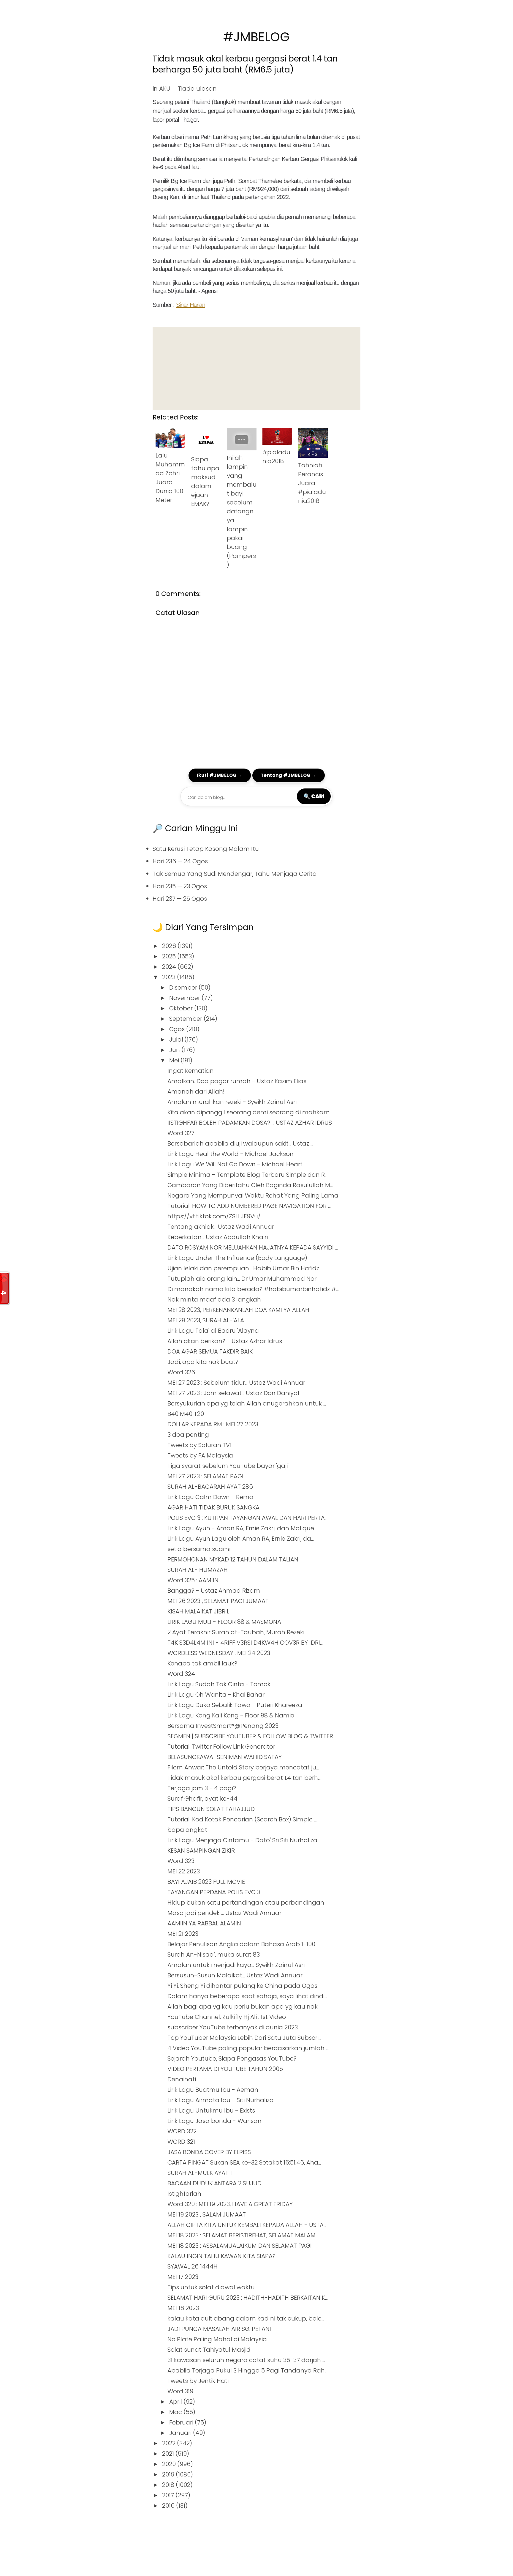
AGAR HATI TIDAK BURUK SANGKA (213, 1507)
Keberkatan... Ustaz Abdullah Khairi (218, 1237)
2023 (170, 977)
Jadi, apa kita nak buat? (203, 1362)
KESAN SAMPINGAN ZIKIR (201, 1851)
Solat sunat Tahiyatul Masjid (209, 2350)
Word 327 (181, 1133)
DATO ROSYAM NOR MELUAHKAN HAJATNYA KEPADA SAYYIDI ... (253, 1247)
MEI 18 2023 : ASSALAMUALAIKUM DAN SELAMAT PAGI (240, 2246)
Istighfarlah (184, 2194)
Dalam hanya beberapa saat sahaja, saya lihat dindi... (247, 1996)
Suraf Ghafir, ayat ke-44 (202, 1799)
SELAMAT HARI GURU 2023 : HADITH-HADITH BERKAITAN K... (248, 2298)
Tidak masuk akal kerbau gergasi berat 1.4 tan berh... (244, 1778)
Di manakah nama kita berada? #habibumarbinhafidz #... (253, 1289)
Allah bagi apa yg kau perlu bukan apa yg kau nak (243, 2006)
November (185, 998)
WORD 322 (182, 2131)
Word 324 (181, 1674)
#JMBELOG (256, 37)
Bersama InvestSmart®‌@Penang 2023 (223, 1726)
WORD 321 (181, 2142)
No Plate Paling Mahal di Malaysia (217, 2339)
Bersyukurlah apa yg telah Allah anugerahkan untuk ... (247, 1403)
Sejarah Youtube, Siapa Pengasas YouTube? (232, 2058)
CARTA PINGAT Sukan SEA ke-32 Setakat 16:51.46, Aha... (244, 2162)
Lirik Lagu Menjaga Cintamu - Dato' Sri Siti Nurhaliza (242, 1840)
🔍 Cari (314, 796)
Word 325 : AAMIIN (193, 1580)
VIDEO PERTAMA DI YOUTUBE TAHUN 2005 (225, 2069)
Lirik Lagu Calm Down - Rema (210, 1497)
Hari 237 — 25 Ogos (180, 899)
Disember (184, 988)
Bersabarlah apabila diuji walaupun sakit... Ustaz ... (240, 1143)
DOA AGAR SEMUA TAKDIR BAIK (210, 1351)
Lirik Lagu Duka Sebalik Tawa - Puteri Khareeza (235, 1705)
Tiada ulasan (197, 89)
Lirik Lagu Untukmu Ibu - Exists (211, 2110)
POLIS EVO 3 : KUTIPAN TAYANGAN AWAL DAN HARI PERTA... (247, 1518)
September (186, 1019)
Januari (181, 2433)
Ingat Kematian (191, 1071)
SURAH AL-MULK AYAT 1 (200, 2173)
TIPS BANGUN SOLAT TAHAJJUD (211, 1809)
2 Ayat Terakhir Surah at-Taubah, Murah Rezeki (236, 1632)
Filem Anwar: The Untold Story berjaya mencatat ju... (243, 1767)
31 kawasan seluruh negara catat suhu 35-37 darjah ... (246, 2360)
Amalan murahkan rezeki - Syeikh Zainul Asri (232, 1102)
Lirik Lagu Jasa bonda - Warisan (214, 2121)
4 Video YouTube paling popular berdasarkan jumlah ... (248, 2048)
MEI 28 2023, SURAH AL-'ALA (206, 1320)
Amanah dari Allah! (196, 1091)
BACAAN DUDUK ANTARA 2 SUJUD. (215, 2183)
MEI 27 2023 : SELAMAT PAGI (205, 1476)
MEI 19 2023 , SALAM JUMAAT (207, 2214)
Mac (176, 2412)
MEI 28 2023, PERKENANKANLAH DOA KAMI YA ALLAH (238, 1310)
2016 (169, 2506)
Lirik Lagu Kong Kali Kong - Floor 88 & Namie (231, 1715)
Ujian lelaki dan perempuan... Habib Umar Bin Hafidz (243, 1268)
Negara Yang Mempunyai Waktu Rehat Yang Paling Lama (253, 1195)
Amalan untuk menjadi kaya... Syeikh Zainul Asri (236, 1965)
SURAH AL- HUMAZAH (198, 1570)
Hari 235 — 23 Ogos (180, 886)
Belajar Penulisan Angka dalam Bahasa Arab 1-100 (241, 1944)
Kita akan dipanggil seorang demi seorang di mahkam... (250, 1112)
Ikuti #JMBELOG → (220, 775)
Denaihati (182, 2079)
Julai (177, 1039)
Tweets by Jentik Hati (198, 2381)
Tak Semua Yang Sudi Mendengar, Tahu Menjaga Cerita (235, 874)
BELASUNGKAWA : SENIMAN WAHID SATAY (225, 1757)
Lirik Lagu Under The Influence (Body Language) (237, 1258)
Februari (182, 2422)
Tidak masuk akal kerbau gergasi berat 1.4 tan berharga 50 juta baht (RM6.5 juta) (245, 64)
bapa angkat (187, 1830)
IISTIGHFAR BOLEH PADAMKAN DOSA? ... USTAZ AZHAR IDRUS (250, 1123)
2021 (169, 2454)
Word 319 (180, 2391)
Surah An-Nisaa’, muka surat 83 (214, 1955)
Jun (175, 1050)
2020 (170, 2464)
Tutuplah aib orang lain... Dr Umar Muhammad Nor (242, 1279)
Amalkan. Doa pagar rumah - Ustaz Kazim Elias (237, 1081)
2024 (170, 967)
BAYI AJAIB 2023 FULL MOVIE (206, 1882)
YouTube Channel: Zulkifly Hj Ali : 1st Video (227, 2017)
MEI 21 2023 (183, 1934)
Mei (175, 1060)
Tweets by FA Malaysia (200, 1455)
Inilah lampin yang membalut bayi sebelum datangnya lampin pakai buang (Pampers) (242, 511)
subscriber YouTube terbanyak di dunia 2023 (233, 2027)
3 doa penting (188, 1435)
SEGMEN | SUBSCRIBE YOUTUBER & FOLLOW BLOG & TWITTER (250, 1736)
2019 (169, 2474)
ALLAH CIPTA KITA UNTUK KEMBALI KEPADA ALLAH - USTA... (247, 2225)
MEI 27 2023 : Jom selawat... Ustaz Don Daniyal (233, 1393)
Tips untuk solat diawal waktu (211, 2287)
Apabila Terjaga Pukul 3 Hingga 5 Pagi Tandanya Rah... (247, 2370)
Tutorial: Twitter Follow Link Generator (221, 1747)
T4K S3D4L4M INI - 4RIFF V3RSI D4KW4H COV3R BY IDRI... (245, 1643)
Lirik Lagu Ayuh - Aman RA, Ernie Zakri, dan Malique (241, 1528)
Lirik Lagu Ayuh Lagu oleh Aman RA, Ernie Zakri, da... (241, 1539)
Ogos (178, 1029)
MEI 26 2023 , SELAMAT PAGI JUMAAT (218, 1601)
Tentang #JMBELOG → (289, 775)
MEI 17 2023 (183, 2277)
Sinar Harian (191, 305)
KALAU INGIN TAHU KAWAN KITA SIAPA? (221, 2256)
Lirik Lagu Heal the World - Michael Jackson (231, 1154)
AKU (165, 89)
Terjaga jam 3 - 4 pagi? (202, 1788)
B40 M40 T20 (186, 1414)
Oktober (182, 1008)
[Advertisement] (256, 368)
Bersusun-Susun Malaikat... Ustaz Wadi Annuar (235, 1975)
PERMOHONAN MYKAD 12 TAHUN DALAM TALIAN (233, 1559)
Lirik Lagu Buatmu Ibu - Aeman (213, 2090)
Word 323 (181, 1861)
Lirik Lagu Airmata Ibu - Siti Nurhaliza (221, 2100)
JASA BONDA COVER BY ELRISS (209, 2152)
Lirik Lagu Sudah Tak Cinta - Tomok (219, 1684)
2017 (169, 2495)
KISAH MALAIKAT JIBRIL (198, 1611)
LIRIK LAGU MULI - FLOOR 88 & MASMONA (224, 1622)
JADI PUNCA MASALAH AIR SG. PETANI (219, 2329)
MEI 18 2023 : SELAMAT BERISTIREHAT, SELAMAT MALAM (242, 2235)
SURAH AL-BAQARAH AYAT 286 (210, 1487)
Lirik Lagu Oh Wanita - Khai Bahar (216, 1695)
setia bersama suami (199, 1549)
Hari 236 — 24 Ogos (180, 861)
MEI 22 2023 (184, 1871)
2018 (169, 2485)
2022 (170, 2443)
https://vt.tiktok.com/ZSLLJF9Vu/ (214, 1216)
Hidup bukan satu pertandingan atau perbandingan (246, 1903)
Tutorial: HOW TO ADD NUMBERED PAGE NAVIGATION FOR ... (249, 1206)
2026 (170, 946)
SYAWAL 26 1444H (193, 2266)
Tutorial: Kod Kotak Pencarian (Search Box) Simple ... (242, 1819)
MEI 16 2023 (183, 2308)
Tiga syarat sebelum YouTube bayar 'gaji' (228, 1466)
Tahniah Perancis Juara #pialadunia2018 (312, 483)
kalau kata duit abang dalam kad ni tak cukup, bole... (246, 2318)
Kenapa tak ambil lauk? (202, 1663)
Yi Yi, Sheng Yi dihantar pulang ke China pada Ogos (242, 1986)
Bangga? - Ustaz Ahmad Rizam (214, 1591)
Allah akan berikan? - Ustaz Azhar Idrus (225, 1341)
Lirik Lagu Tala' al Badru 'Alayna (213, 1331)
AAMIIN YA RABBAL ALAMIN (204, 1923)
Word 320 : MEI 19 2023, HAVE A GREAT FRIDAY (230, 2204)
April (176, 2402)
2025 (170, 956)
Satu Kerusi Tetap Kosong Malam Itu (206, 849)
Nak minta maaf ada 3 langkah (214, 1299)
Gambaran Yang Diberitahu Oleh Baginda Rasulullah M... (250, 1185)
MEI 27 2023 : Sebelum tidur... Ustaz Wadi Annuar (236, 1383)
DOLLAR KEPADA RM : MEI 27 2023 (213, 1424)
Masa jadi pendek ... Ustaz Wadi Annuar (224, 1913)
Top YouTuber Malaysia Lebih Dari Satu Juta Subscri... (244, 2038)
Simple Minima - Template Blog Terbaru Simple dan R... (247, 1175)
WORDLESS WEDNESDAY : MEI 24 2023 (219, 1653)
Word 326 (181, 1372)
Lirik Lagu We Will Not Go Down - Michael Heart (235, 1164)
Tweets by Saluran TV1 (199, 1445)
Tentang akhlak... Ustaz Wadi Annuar (221, 1227)
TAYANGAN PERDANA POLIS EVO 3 (214, 1892)
